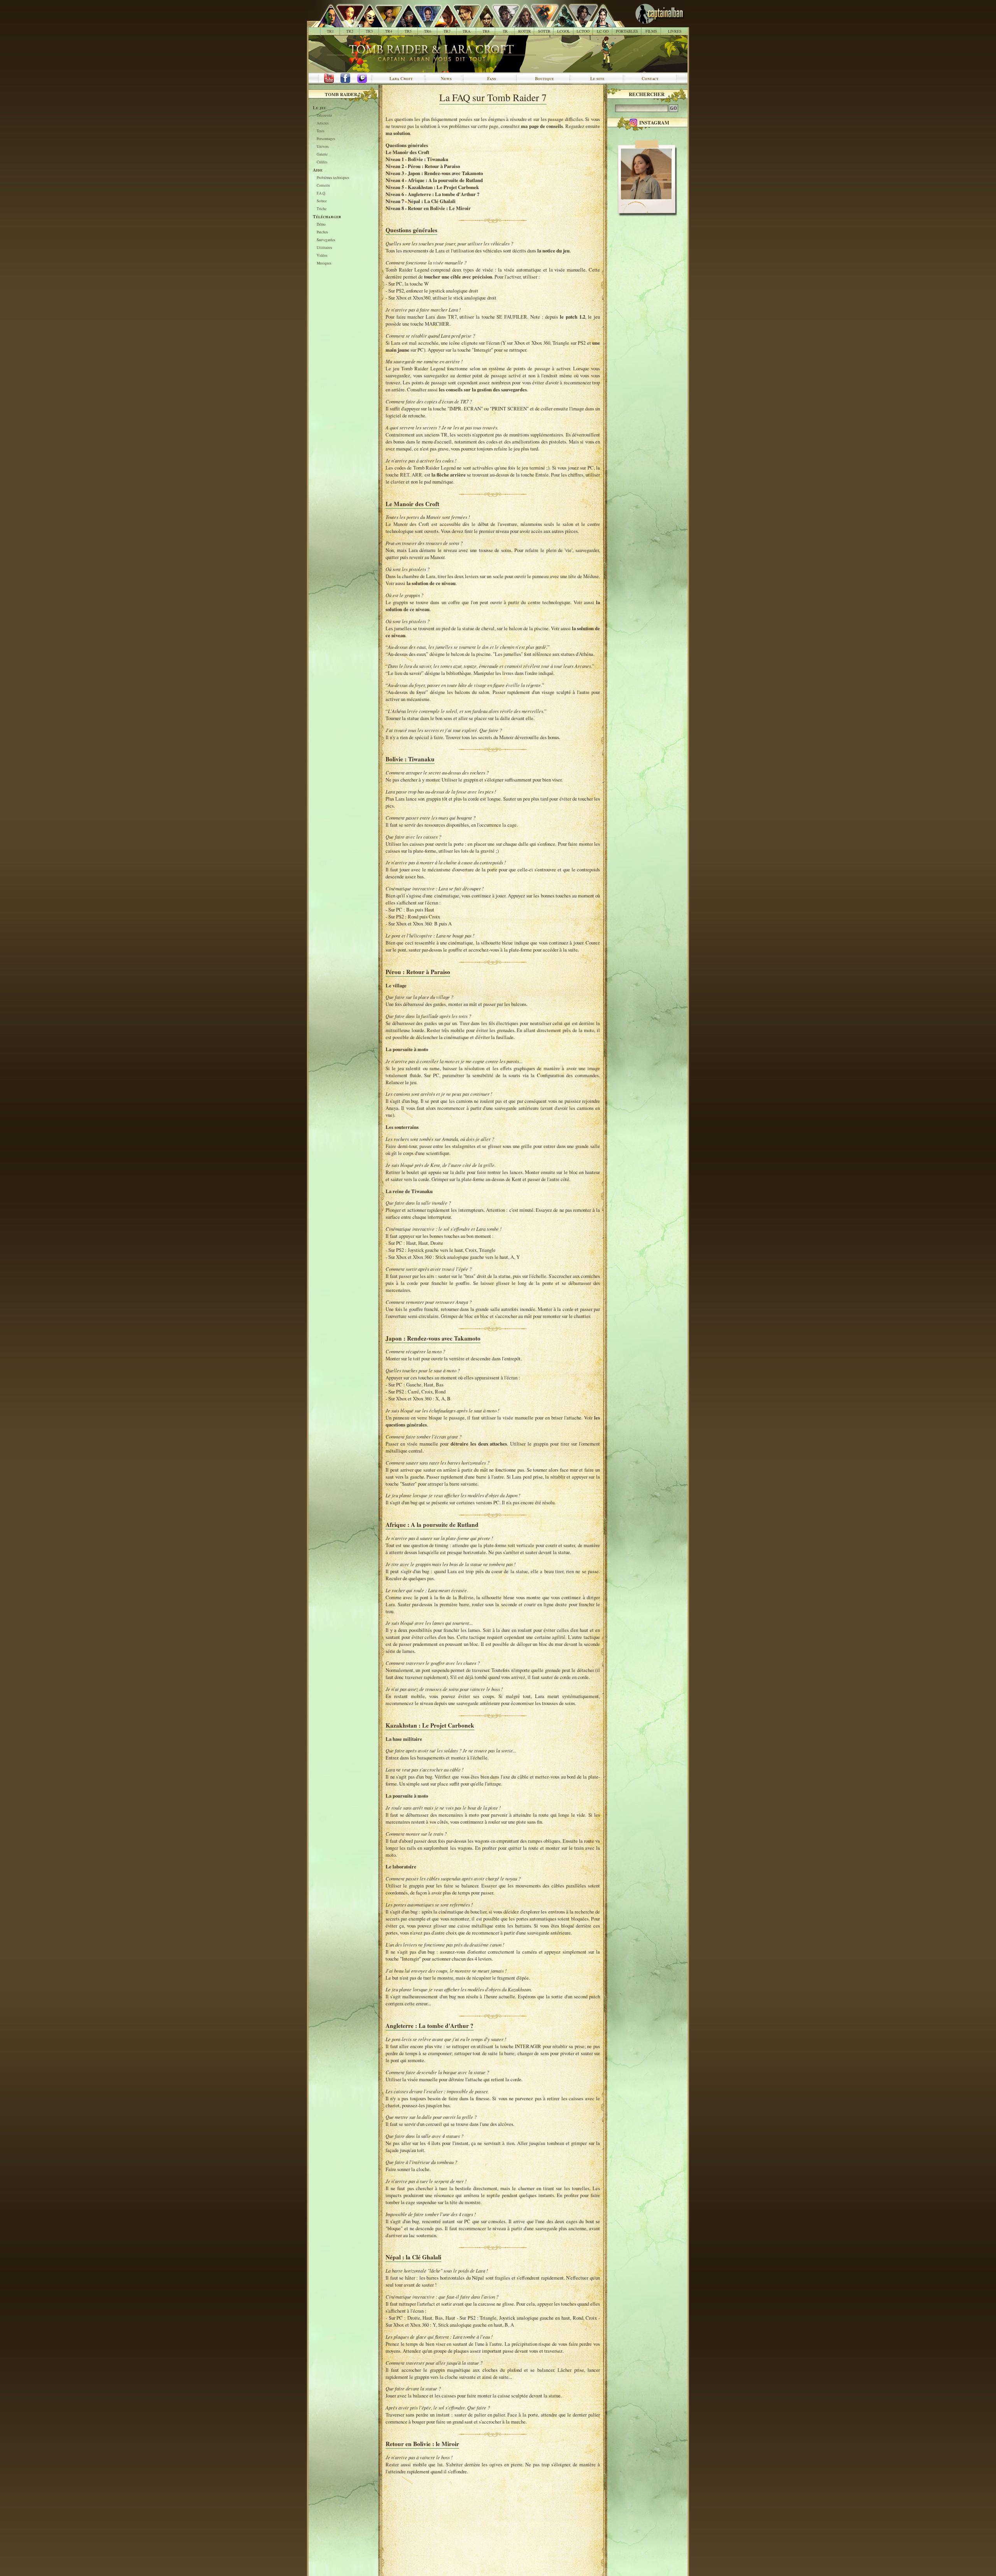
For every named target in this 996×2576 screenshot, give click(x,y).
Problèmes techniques (333, 178)
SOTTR (544, 31)
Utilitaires (324, 248)
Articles (323, 124)
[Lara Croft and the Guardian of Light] (560, 23)
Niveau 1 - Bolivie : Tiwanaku (417, 159)
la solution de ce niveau (431, 583)
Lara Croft (401, 79)
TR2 (350, 31)
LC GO (603, 31)
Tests (321, 131)
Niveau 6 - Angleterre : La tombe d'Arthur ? (432, 194)
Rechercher (647, 94)
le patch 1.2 (572, 317)
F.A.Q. (321, 194)
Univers (323, 147)
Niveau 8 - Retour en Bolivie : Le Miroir (428, 208)
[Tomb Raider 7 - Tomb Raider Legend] (443, 23)
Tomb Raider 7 (343, 94)
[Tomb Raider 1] (329, 23)
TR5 (408, 31)
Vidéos (322, 256)
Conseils (323, 186)
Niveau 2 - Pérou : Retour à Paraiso (423, 166)
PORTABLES (627, 31)
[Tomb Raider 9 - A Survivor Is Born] (501, 23)
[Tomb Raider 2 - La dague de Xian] (346, 23)
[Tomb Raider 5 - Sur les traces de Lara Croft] (404, 23)
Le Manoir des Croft (407, 152)
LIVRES (675, 31)
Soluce (322, 201)
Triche (322, 209)
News (446, 79)
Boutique (544, 79)
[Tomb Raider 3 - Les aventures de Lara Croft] (365, 23)
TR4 (389, 31)
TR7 (447, 31)
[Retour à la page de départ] (647, 23)
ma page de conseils (542, 126)
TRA (466, 31)
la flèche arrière (449, 475)
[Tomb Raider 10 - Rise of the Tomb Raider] (521, 23)
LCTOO (583, 31)
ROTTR (525, 31)
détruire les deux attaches (479, 1444)
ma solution (398, 133)
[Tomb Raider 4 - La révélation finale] (385, 23)
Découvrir (324, 116)
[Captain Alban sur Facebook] (347, 79)
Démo (321, 225)
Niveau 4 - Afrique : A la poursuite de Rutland (434, 180)
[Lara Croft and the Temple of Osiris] (579, 23)
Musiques (324, 264)
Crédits (322, 162)
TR (505, 31)
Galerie (322, 155)
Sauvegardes (326, 240)
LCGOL (564, 31)
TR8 (486, 31)
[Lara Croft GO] (599, 23)
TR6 (428, 31)
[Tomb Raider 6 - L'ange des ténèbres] (423, 23)
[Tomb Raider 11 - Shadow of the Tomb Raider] (540, 23)
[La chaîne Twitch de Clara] (366, 79)
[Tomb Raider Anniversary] (462, 23)
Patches (322, 232)
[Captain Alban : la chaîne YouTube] (327, 79)
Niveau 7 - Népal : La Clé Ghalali (421, 201)
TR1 (330, 31)
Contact (650, 79)
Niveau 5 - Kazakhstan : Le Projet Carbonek (432, 187)
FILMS (651, 31)
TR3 (369, 31)
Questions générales (407, 145)
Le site (597, 79)
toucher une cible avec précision (458, 277)
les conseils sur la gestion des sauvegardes (483, 389)
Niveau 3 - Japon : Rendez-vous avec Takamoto (434, 173)
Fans (492, 79)
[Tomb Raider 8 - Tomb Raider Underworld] (482, 23)
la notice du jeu (553, 251)
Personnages (326, 139)
